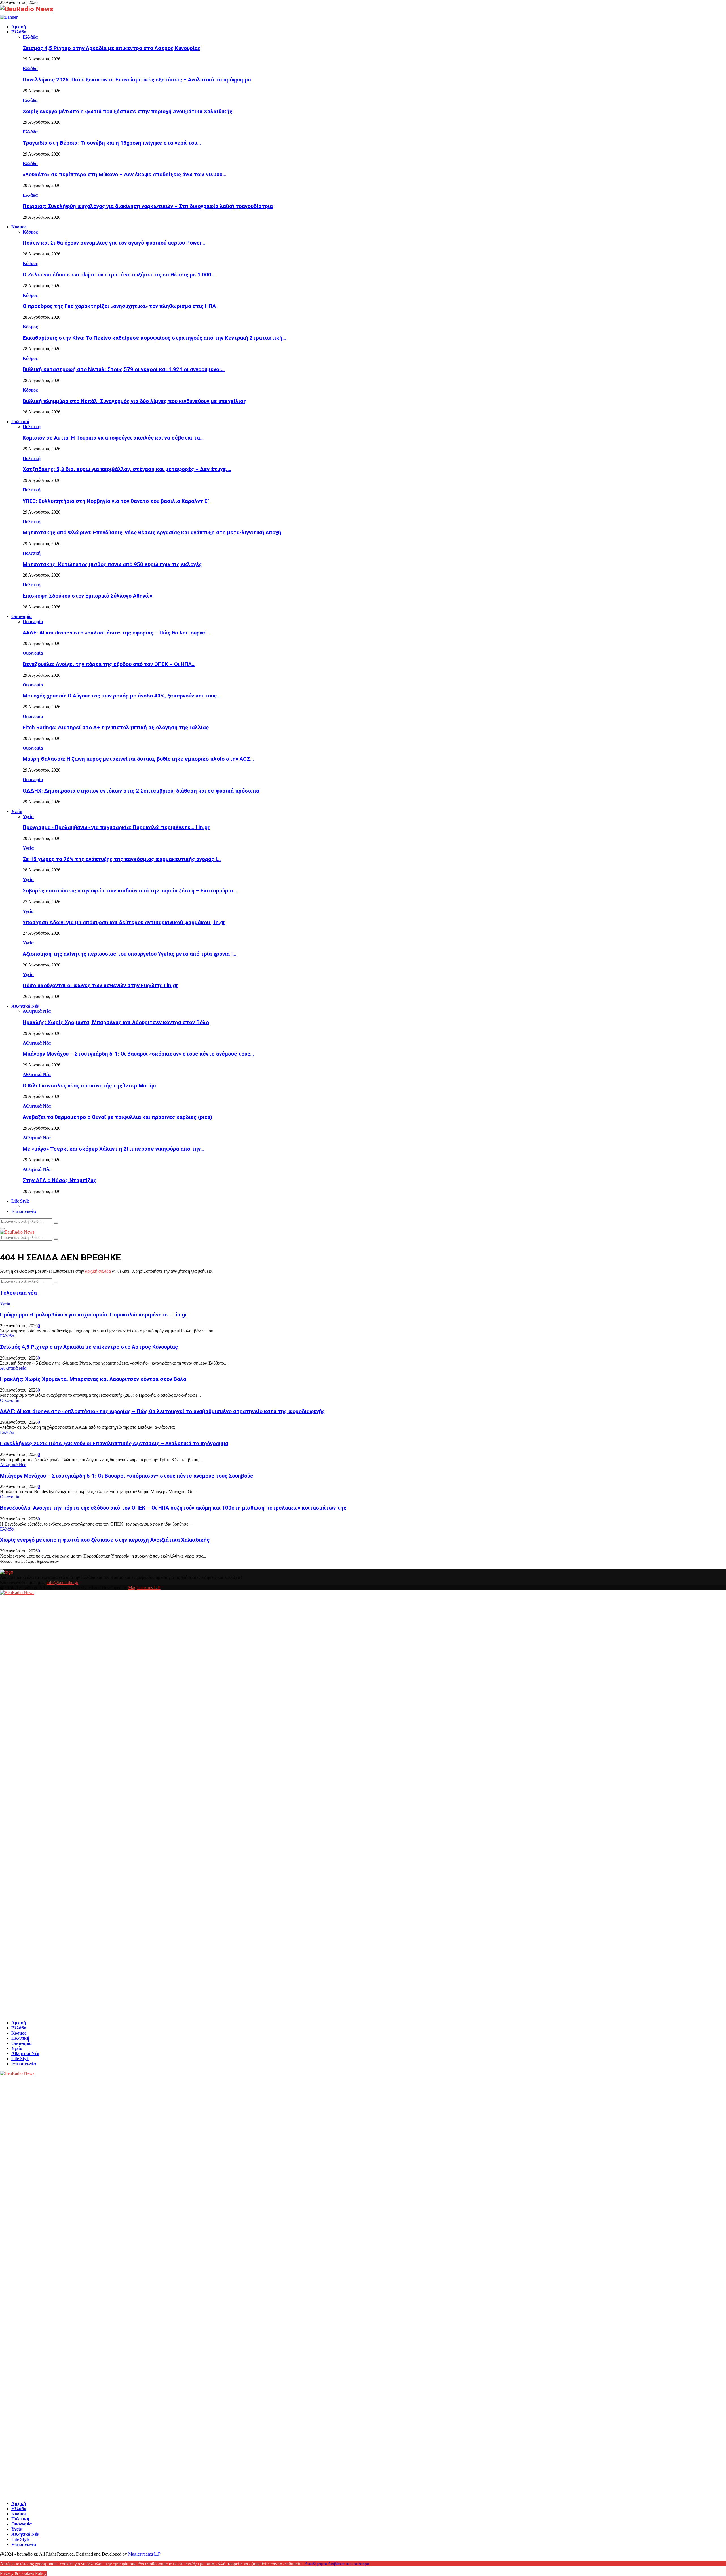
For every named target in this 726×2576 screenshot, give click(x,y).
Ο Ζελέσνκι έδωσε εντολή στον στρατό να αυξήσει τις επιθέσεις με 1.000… (119, 275)
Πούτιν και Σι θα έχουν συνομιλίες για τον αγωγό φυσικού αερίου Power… (114, 243)
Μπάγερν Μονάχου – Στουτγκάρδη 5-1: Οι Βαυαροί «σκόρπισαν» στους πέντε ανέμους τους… (138, 1054)
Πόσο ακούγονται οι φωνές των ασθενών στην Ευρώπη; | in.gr (100, 986)
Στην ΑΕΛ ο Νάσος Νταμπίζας (60, 1180)
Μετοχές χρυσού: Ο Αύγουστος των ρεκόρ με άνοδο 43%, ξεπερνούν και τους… (122, 696)
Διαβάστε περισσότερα (349, 2564)
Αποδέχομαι (316, 2564)
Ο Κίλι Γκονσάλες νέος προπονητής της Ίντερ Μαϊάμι (89, 1086)
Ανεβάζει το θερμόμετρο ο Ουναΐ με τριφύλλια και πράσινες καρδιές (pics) (117, 1117)
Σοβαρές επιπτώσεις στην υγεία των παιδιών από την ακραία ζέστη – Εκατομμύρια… (130, 891)
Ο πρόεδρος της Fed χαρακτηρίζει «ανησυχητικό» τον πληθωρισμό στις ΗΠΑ (119, 306)
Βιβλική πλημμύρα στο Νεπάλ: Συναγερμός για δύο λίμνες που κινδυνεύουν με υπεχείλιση (135, 401)
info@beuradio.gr (62, 1582)
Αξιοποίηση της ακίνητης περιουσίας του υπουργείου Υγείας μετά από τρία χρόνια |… (129, 954)
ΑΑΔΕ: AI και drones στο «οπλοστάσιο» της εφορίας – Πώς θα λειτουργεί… (117, 633)
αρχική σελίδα (98, 1271)
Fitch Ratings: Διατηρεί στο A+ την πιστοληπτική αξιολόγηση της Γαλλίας (116, 728)
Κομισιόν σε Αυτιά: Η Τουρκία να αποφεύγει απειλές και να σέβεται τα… (113, 438)
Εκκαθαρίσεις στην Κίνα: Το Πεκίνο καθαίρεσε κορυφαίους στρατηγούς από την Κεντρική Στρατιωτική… (154, 338)
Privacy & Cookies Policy (23, 2573)
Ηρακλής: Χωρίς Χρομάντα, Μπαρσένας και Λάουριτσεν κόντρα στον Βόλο (116, 1022)
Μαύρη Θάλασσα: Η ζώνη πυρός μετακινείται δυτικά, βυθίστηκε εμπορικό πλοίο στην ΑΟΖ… (138, 759)
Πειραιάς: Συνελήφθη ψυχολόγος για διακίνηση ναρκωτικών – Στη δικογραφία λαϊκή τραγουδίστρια (148, 206)
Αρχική (19, 27)
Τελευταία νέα (18, 1293)
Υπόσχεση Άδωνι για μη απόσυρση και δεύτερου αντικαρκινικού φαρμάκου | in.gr (124, 923)
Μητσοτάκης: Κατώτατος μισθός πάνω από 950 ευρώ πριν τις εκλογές (112, 564)
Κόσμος (19, 227)
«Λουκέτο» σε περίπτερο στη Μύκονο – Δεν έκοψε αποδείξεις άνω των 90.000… (124, 175)
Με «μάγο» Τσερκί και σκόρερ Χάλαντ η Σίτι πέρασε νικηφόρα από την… (113, 1149)
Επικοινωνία (24, 1211)
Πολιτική (20, 422)
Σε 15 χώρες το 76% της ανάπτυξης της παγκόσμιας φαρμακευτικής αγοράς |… (122, 859)
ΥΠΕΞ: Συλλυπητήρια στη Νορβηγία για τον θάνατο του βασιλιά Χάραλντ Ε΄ (116, 501)
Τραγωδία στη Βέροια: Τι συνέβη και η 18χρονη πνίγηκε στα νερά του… (112, 143)
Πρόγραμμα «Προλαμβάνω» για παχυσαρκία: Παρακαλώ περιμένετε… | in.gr (116, 827)
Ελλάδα (19, 32)
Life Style (20, 1201)
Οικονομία (22, 616)
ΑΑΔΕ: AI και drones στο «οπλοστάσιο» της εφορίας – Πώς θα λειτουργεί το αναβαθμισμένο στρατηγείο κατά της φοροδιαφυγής (162, 1411)
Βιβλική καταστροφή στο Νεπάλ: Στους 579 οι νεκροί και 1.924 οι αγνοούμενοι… (124, 369)
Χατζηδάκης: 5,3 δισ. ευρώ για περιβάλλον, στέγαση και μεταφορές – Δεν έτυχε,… (127, 469)
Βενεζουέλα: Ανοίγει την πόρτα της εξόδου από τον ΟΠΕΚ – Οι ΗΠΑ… (109, 664)
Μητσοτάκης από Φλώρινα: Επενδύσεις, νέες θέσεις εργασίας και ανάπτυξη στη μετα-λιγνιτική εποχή (152, 533)
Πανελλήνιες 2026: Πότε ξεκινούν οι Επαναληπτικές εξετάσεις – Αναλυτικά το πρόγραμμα (137, 80)
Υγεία (17, 811)
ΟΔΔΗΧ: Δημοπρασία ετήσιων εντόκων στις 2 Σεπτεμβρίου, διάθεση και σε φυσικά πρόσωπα (141, 791)
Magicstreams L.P (144, 1588)
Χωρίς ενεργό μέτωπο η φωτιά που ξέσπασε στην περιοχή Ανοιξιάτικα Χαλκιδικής (127, 112)
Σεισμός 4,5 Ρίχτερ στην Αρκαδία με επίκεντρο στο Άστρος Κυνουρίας (112, 48)
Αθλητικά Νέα (25, 1006)
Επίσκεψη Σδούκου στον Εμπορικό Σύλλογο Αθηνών (87, 596)
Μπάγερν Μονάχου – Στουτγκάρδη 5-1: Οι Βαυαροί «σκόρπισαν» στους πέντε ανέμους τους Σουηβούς (126, 1476)
